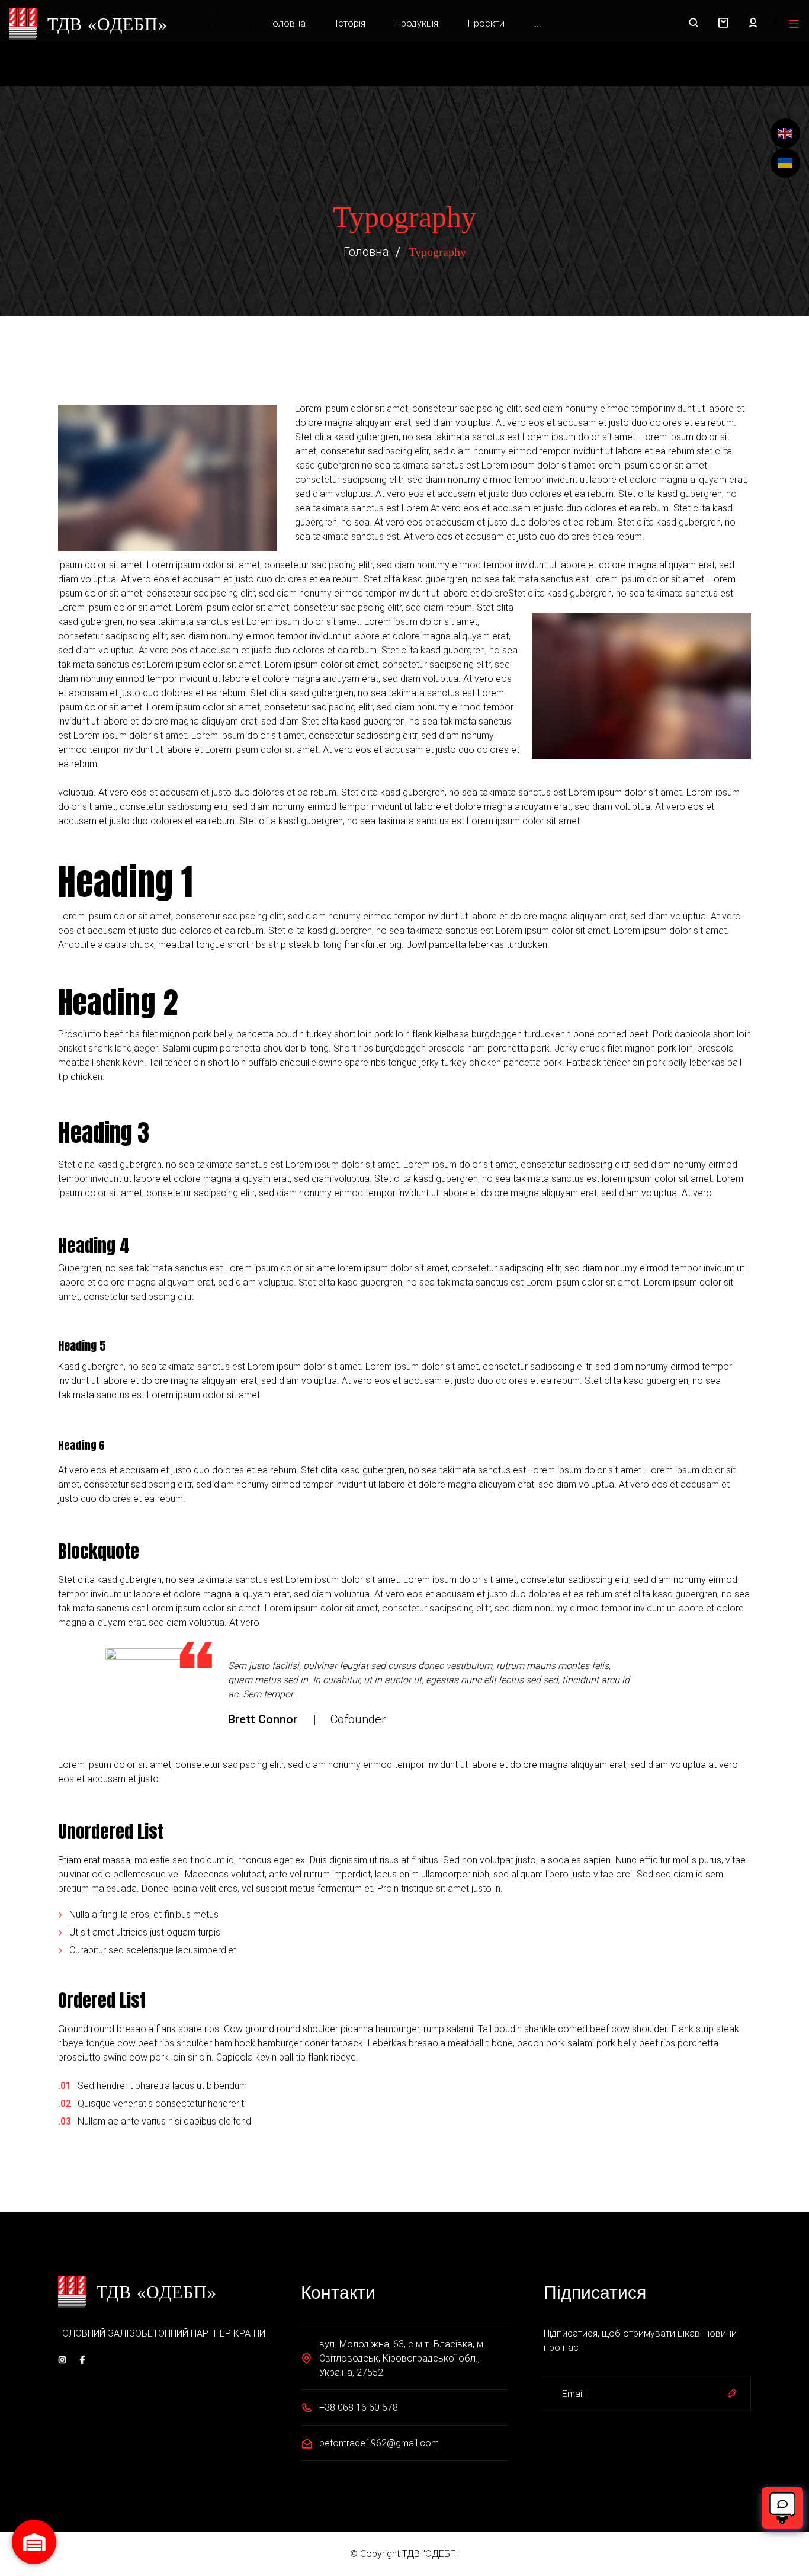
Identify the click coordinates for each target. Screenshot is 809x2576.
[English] (785, 133)
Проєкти (486, 23)
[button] (723, 24)
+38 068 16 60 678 (359, 2407)
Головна (287, 23)
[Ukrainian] (785, 163)
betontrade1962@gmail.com (379, 2443)
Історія (350, 23)
